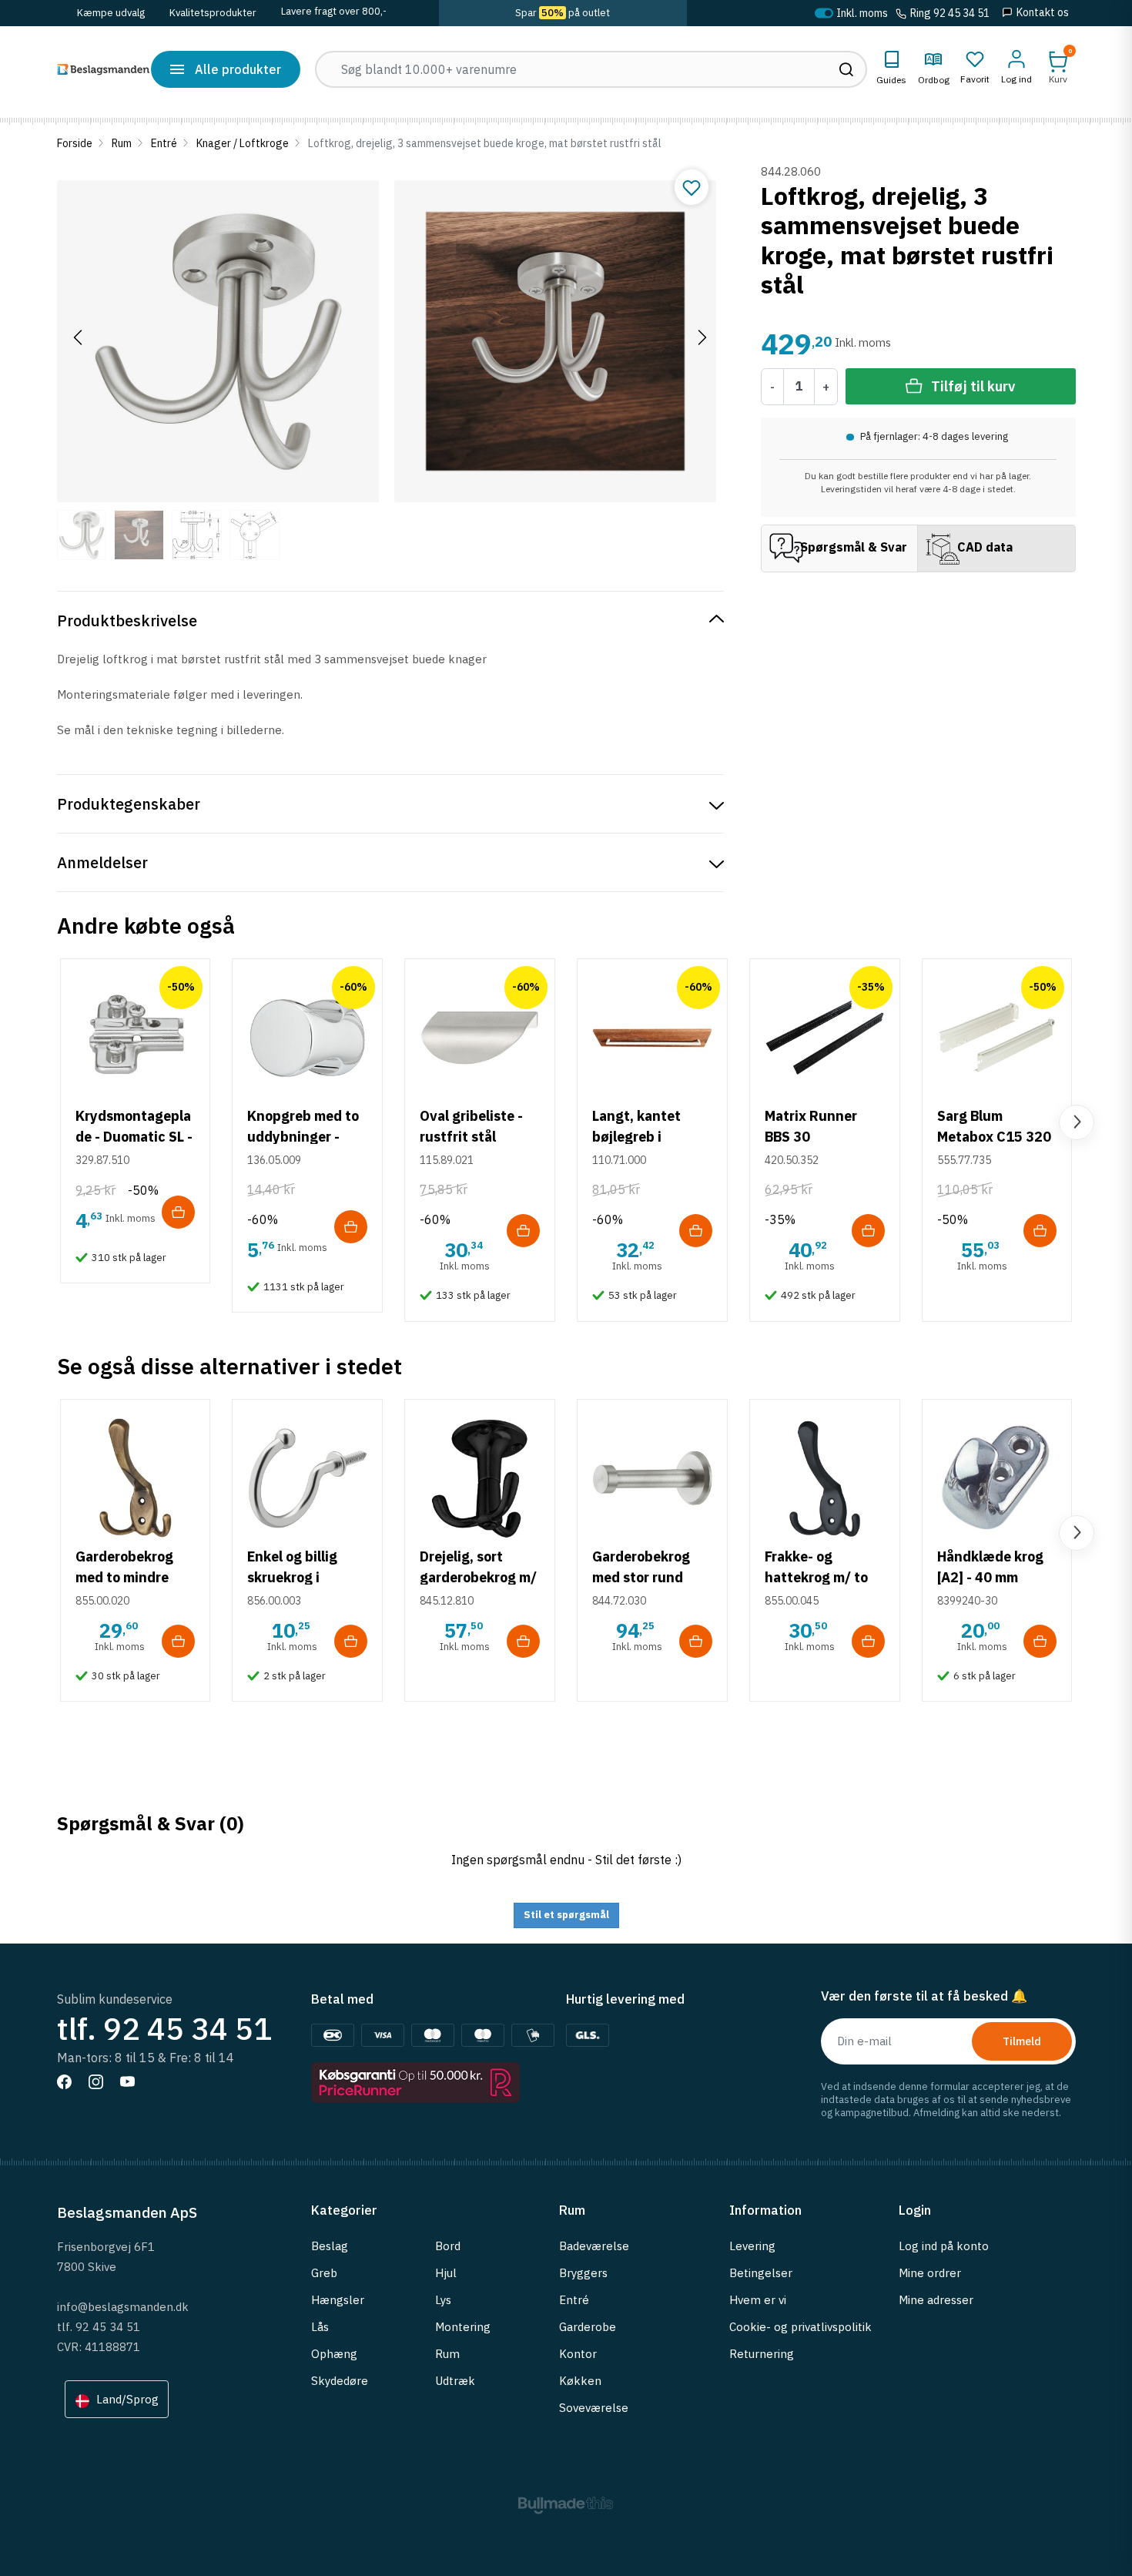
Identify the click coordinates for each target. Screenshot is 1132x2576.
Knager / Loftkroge (243, 143)
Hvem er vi (758, 2300)
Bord (448, 2246)
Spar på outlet (563, 13)
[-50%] (136, 1036)
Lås (320, 2327)
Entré (164, 143)
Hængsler (338, 2300)
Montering (463, 2327)
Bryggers (583, 2273)
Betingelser (761, 2273)
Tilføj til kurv (973, 386)
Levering (752, 2246)
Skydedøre (340, 2381)
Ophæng (334, 2354)
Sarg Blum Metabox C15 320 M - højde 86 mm (994, 1137)
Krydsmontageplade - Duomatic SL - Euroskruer (134, 1137)
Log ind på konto (944, 2246)
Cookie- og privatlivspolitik (800, 2327)
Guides (891, 80)
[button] (1058, 67)
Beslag (330, 2246)
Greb (324, 2273)
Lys (443, 2300)
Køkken (580, 2381)
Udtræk (455, 2381)
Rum (122, 143)
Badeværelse (594, 2246)
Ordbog (934, 80)
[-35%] (825, 1036)
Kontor (578, 2354)
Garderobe (588, 2327)
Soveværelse (594, 2408)
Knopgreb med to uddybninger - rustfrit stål (303, 1137)
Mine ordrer (930, 2273)
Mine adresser (936, 2300)
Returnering (762, 2354)
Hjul (446, 2273)
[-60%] (307, 1036)
